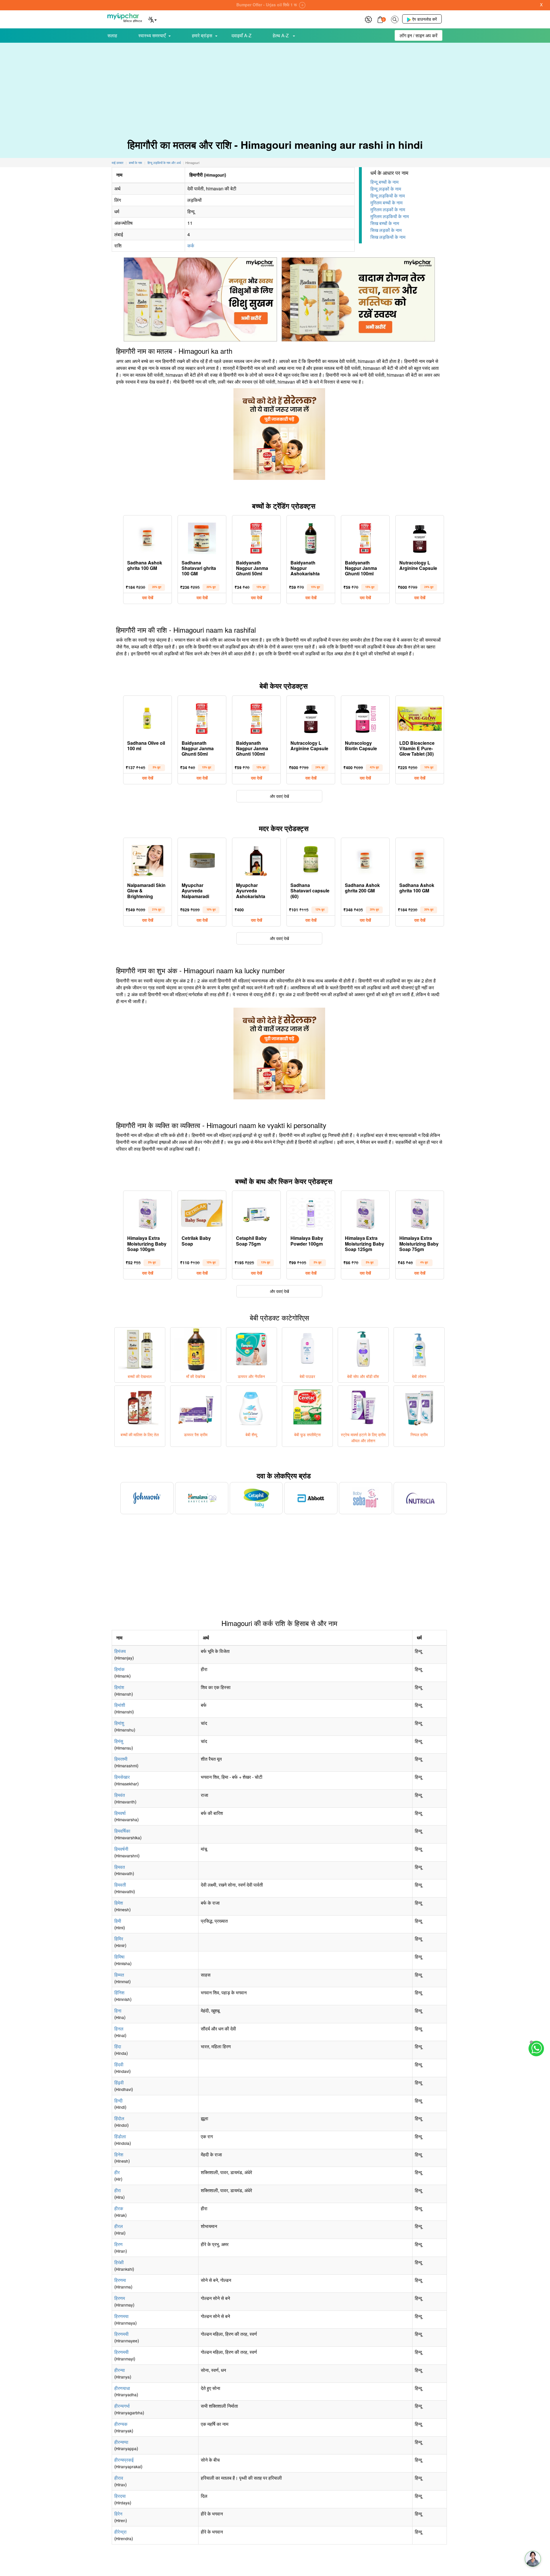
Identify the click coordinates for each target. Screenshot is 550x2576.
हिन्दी (118, 2101)
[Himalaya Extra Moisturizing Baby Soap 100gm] (148, 1212)
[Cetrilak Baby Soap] (202, 1212)
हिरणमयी (121, 2334)
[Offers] (368, 19)
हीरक (119, 2208)
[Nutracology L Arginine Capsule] (420, 537)
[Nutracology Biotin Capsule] (365, 717)
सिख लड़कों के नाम (386, 230)
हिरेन (118, 2514)
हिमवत (120, 1867)
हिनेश (119, 2154)
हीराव (119, 2478)
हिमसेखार (122, 1777)
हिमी (118, 1921)
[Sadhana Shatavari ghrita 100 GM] (202, 537)
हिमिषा (119, 1957)
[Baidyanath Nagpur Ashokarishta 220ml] (311, 537)
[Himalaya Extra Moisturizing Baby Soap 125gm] (365, 1212)
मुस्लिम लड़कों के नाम (388, 209)
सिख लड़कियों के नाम (388, 237)
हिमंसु (119, 1741)
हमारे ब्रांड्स (202, 35)
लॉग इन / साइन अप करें (419, 35)
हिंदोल (119, 2118)
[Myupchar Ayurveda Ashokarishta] (256, 859)
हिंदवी (119, 2064)
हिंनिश (119, 1992)
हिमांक (119, 1669)
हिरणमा (120, 2280)
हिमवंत (120, 1795)
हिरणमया (121, 2316)
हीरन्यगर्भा (122, 2406)
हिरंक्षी (119, 2262)
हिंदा (118, 2046)
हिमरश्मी (121, 1759)
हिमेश (119, 1903)
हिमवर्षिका (122, 1831)
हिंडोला (120, 2136)
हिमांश (119, 1687)
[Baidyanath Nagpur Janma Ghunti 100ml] (365, 537)
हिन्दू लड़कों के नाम (386, 189)
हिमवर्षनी (121, 1849)
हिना (118, 2011)
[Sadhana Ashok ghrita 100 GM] (148, 537)
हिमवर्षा (120, 1813)
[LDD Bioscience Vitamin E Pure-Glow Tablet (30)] (420, 717)
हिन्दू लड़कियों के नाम (388, 196)
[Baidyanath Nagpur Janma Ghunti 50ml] (256, 537)
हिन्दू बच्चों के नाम (384, 182)
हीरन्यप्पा (121, 2442)
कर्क (191, 246)
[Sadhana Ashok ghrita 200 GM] (365, 859)
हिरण (118, 2244)
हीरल (119, 2226)
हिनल (119, 2029)
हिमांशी (120, 1705)
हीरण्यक (121, 2424)
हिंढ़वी (119, 2083)
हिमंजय (120, 1651)
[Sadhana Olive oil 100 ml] (148, 717)
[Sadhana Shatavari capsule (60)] (311, 859)
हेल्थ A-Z (281, 35)
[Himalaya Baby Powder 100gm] (311, 1212)
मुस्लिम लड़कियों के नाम (390, 216)
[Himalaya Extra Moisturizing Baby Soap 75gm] (420, 1212)
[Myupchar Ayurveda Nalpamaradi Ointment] (202, 859)
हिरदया (120, 2496)
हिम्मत (119, 1975)
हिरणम (120, 2298)
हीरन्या (120, 2370)
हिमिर (119, 1939)
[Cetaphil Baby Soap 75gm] (256, 1212)
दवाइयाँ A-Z (241, 35)
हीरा (118, 2190)
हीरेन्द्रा (120, 2532)
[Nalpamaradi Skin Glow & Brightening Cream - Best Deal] (148, 859)
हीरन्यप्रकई (124, 2460)
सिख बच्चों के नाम (385, 223)
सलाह (112, 35)
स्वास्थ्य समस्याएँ (152, 35)
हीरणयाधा (122, 2388)
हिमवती (120, 1885)
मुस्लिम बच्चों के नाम (386, 203)
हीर (117, 2172)
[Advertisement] (275, 86)
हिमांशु (119, 1723)
